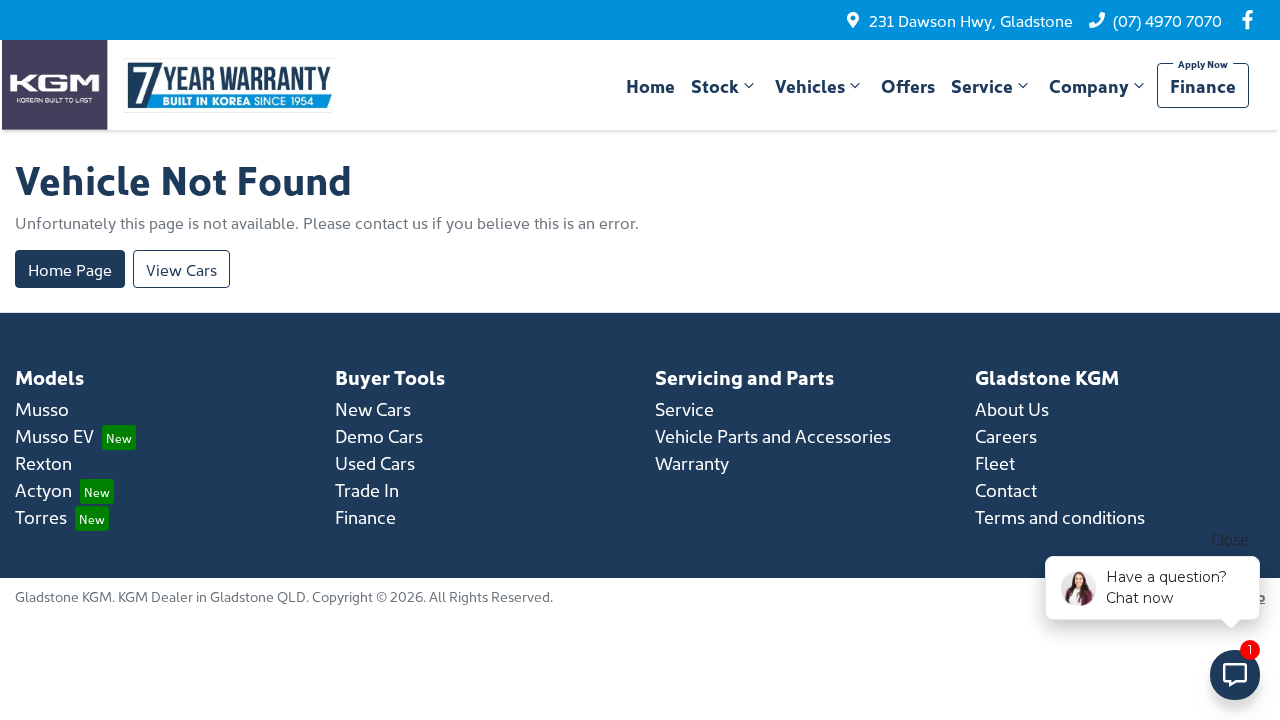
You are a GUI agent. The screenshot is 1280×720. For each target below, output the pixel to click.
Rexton (43, 462)
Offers (908, 85)
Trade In (367, 489)
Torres (41, 516)
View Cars (181, 269)
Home (650, 85)
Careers (1006, 435)
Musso (42, 408)
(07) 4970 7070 (1167, 20)
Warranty (692, 462)
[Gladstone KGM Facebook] (1251, 19)
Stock (715, 85)
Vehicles (810, 85)
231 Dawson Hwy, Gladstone (971, 20)
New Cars (373, 408)
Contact (1006, 489)
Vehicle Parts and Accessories (773, 435)
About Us (1012, 408)
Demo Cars (379, 435)
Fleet (995, 462)
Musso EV (54, 435)
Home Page (70, 269)
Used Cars (375, 462)
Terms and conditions (1060, 516)
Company (1089, 85)
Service (982, 85)
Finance (1203, 85)
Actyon (43, 489)
